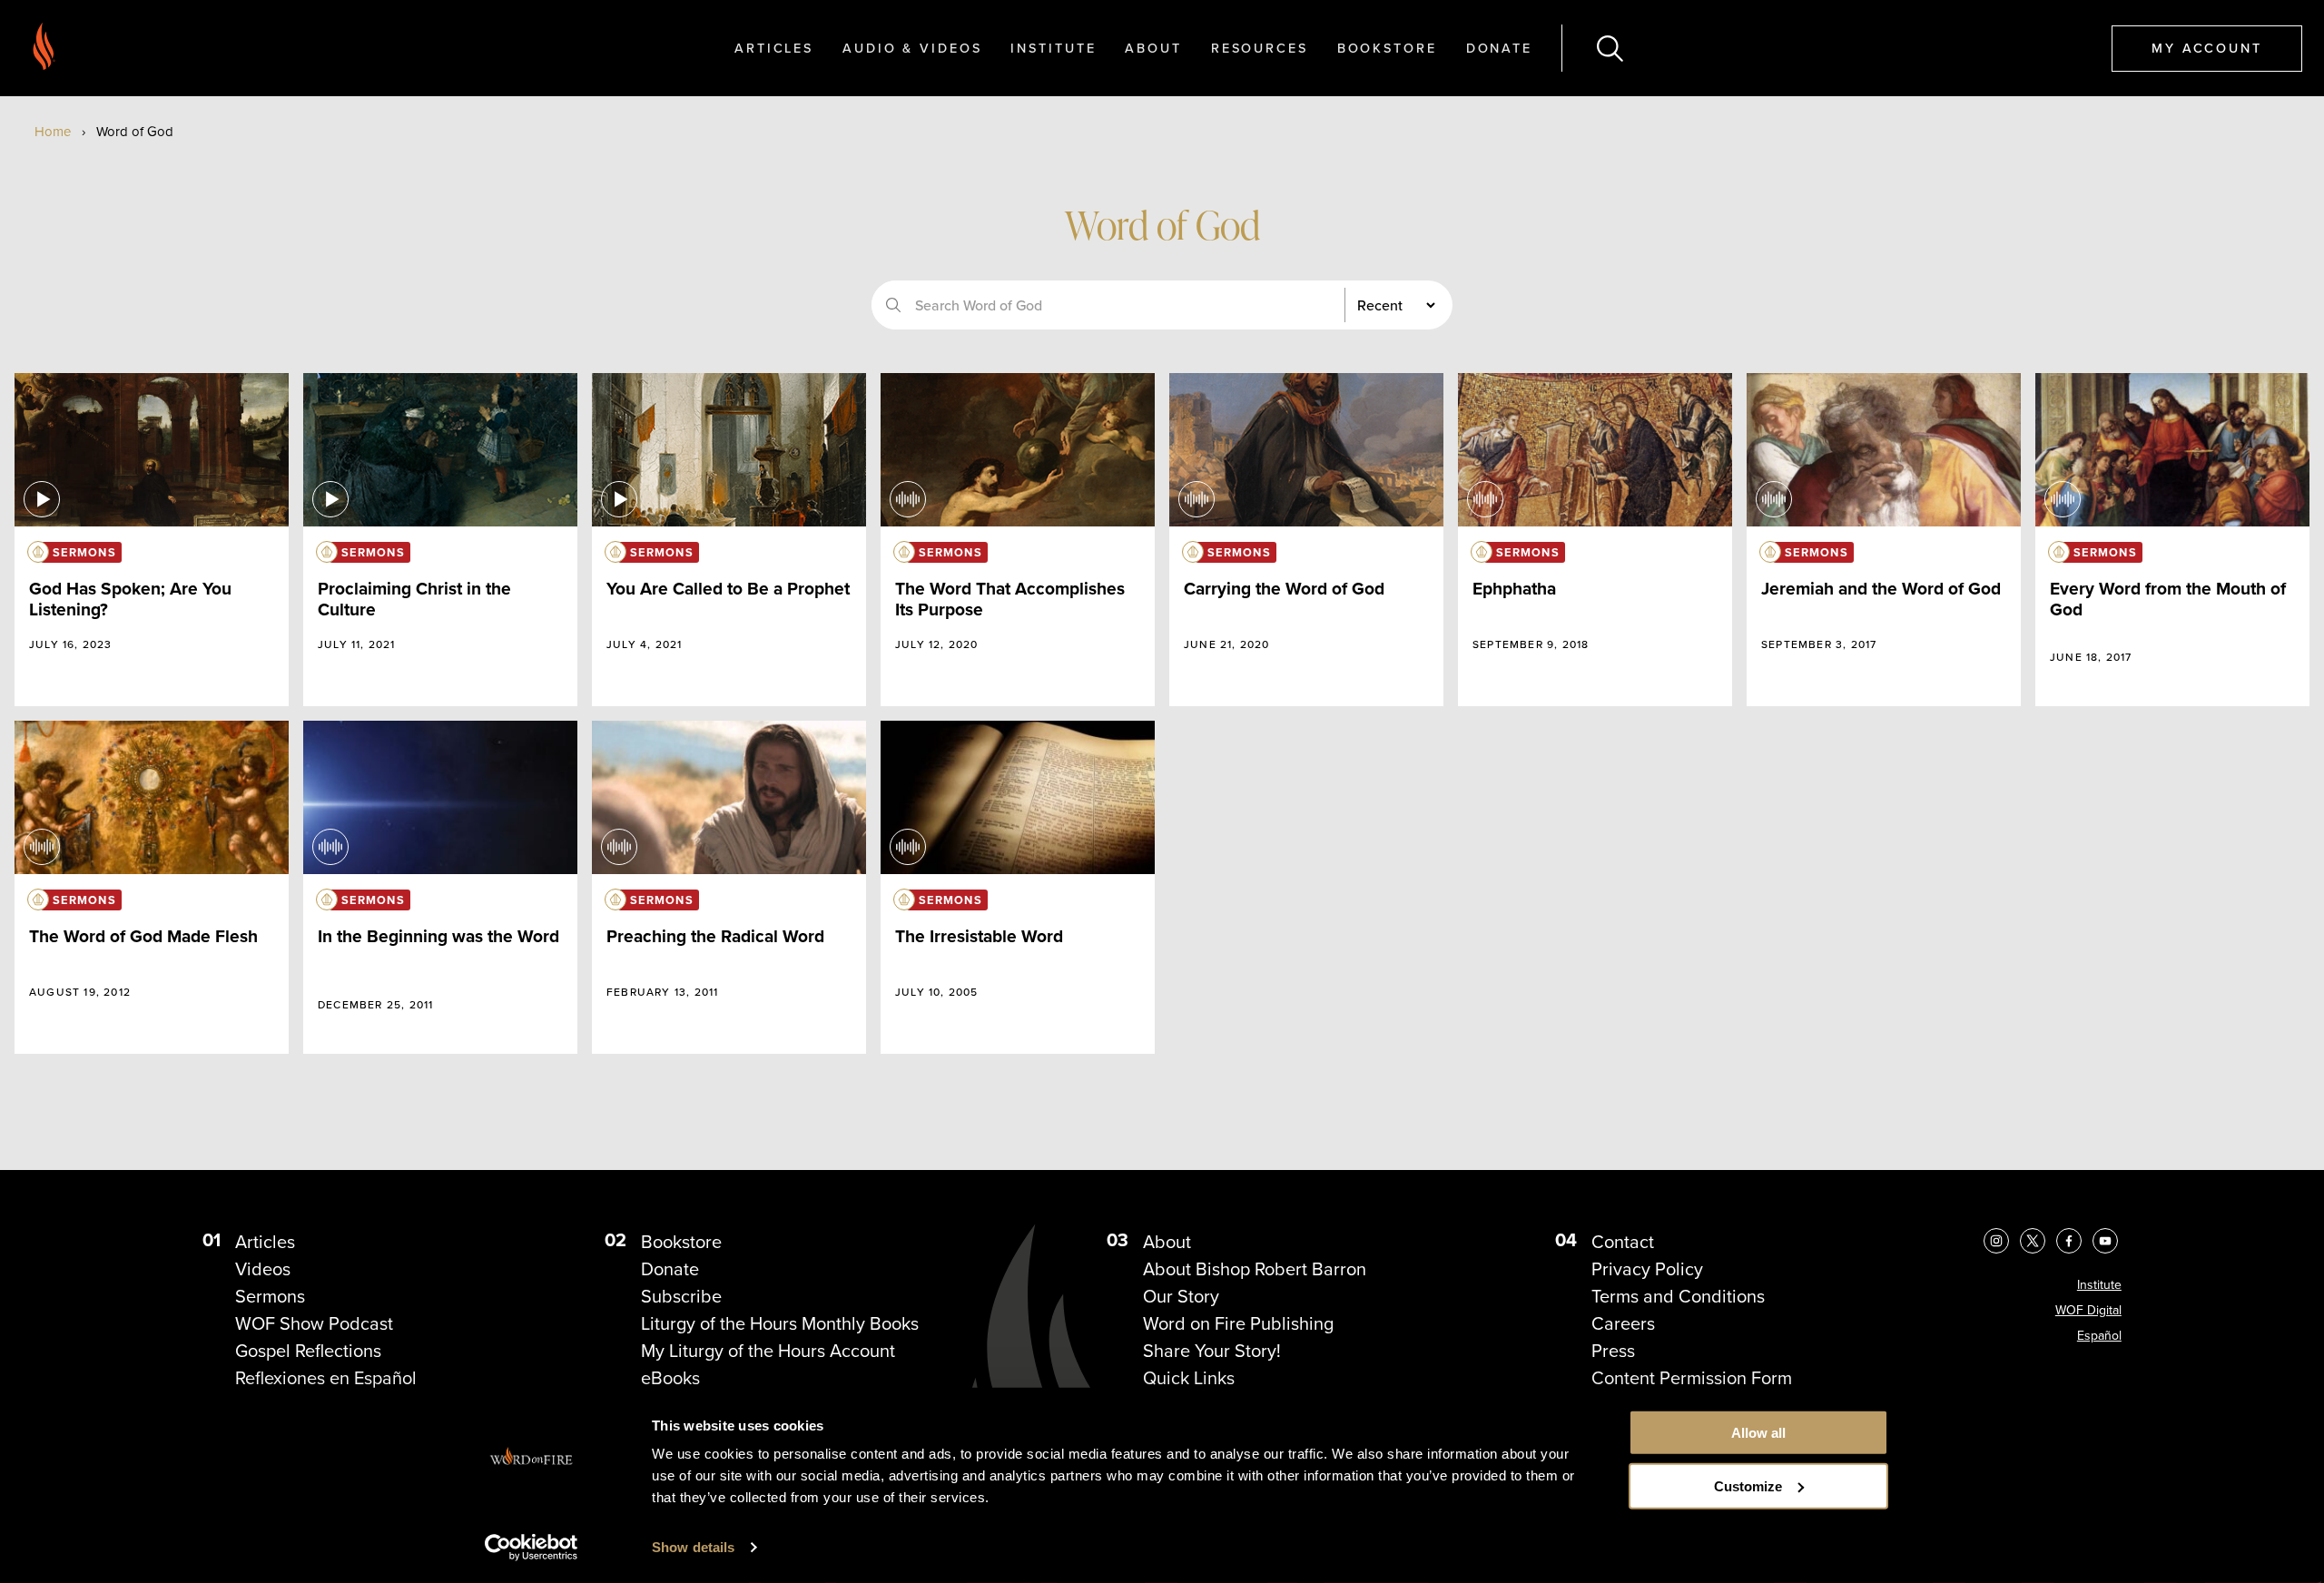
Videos (263, 1269)
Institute (1053, 48)
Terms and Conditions (1678, 1296)
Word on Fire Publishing (1238, 1323)
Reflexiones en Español (326, 1378)
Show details (693, 1547)
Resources (1260, 48)
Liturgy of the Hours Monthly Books (780, 1323)
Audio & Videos (912, 48)
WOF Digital (2088, 1310)
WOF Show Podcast (314, 1323)
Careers (1623, 1323)
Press (1613, 1351)
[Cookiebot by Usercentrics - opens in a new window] (532, 1548)
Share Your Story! (1212, 1351)
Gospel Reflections (308, 1351)
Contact (1623, 1242)
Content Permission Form (1692, 1378)
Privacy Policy (1647, 1269)
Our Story (1181, 1296)
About (1153, 48)
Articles (774, 48)
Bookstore (1387, 48)
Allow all (1758, 1433)
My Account (2207, 48)
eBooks (670, 1378)
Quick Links (1189, 1378)
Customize (1748, 1486)
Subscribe (681, 1296)
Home (53, 132)
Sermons (270, 1296)
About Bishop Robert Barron (1255, 1269)
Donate (1499, 48)
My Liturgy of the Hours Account (768, 1351)
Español (2099, 1336)
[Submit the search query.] (893, 305)
